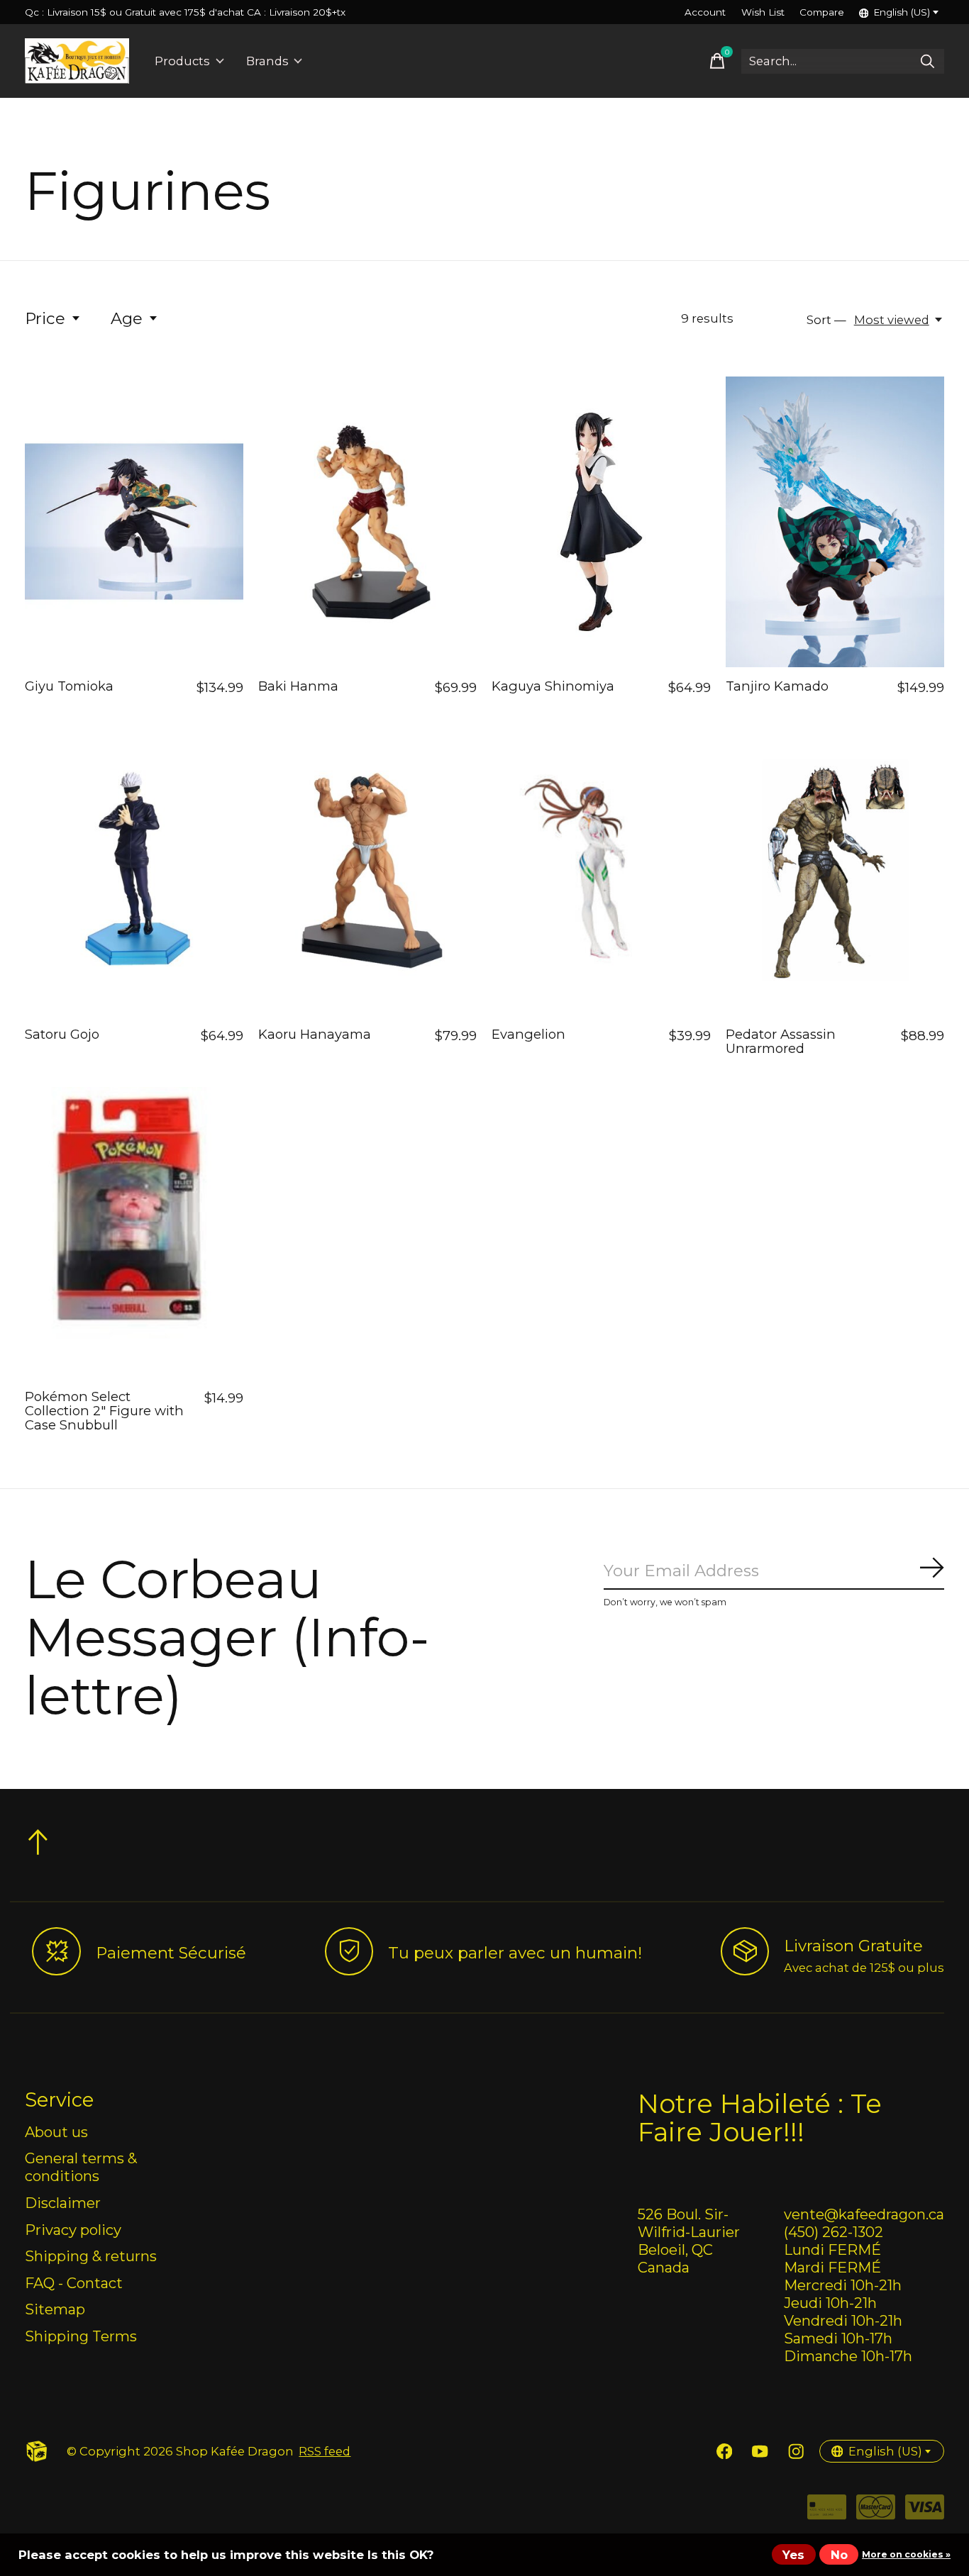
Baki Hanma (298, 686)
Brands (267, 61)
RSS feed (325, 2451)
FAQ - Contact (74, 2283)
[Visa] (925, 2512)
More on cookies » (906, 2554)
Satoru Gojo (62, 1034)
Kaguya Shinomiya (553, 686)
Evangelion (528, 1034)
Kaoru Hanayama (315, 1034)
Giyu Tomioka (69, 686)
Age (127, 318)
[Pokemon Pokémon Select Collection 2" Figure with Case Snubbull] (134, 1232)
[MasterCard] (876, 2512)
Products (182, 61)
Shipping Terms (81, 2336)
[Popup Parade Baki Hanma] (367, 522)
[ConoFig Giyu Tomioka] (134, 522)
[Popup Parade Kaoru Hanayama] (367, 870)
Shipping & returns (91, 2256)
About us (56, 2132)
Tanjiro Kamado (777, 686)
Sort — (826, 320)
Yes (793, 2555)
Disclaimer (63, 2203)
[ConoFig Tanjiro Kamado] (835, 522)
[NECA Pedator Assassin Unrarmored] (835, 870)
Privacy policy (73, 2230)
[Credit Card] (827, 2512)
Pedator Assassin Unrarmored (781, 1041)
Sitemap (55, 2309)
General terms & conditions (81, 2167)
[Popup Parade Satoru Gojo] (134, 870)
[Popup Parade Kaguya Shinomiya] (601, 522)
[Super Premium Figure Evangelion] (601, 870)
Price (45, 318)
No (839, 2555)
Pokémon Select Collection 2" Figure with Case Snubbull (104, 1411)
